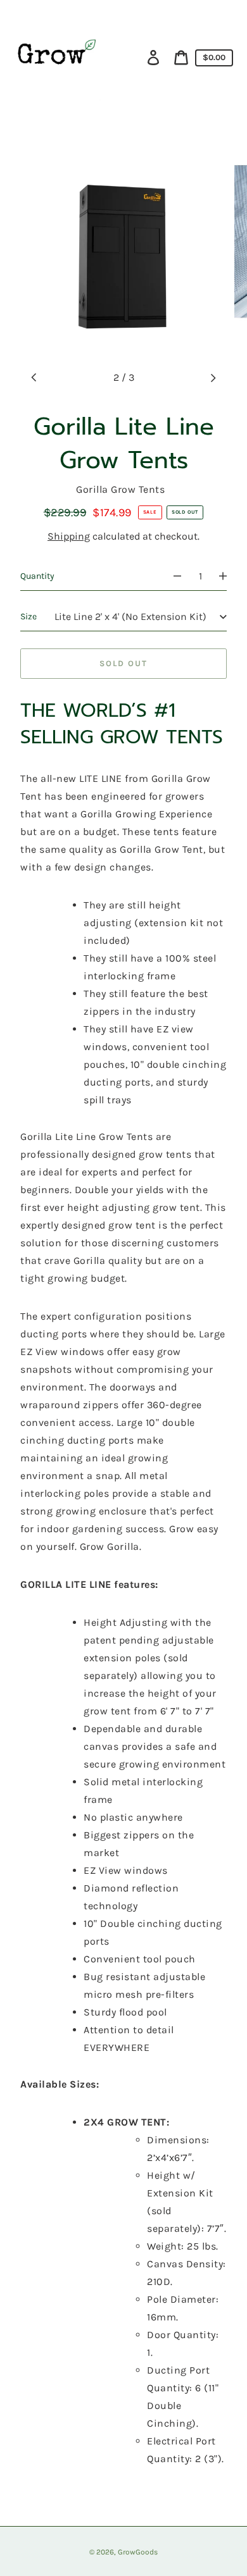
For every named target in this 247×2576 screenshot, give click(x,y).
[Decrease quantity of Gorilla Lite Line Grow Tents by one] (172, 576)
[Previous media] (34, 378)
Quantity (37, 576)
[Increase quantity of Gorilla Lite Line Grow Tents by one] (229, 576)
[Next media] (213, 378)
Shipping (69, 536)
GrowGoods (138, 2552)
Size (28, 616)
